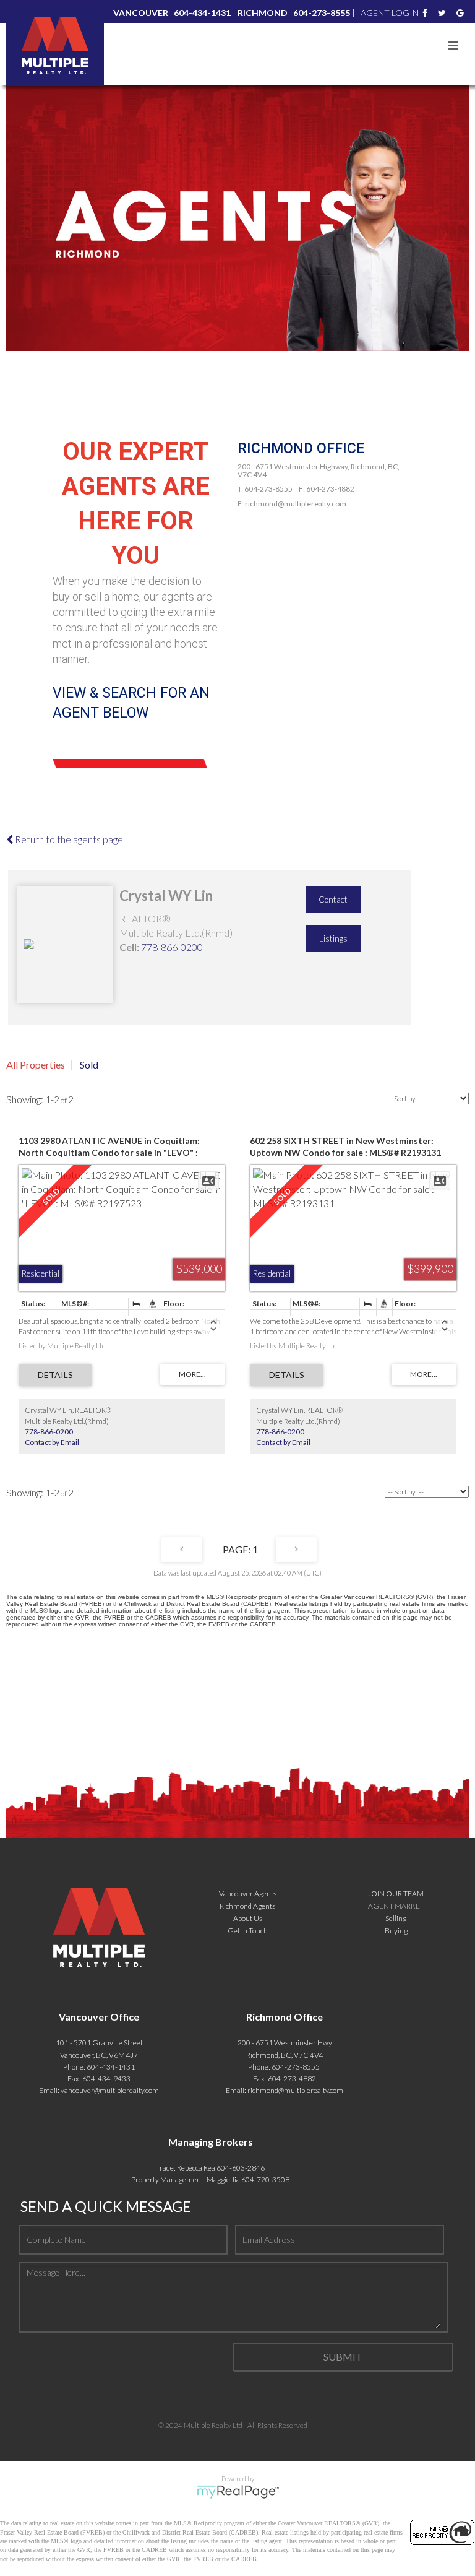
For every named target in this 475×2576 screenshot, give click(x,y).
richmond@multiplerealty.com (295, 2090)
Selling (396, 1918)
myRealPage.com (238, 2492)
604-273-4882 (292, 2079)
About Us (248, 1918)
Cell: (129, 947)
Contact (333, 900)
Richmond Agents (247, 1906)
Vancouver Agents (248, 1893)
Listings (333, 939)
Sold (89, 1065)
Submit (343, 2357)
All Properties (36, 1065)
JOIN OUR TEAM (396, 1893)
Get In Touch (248, 1931)
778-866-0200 (172, 947)
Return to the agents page (68, 839)
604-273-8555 (296, 2067)
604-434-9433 (106, 2079)
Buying (396, 1931)
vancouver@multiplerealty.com (110, 2090)
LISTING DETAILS (55, 1375)
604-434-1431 (111, 2067)
